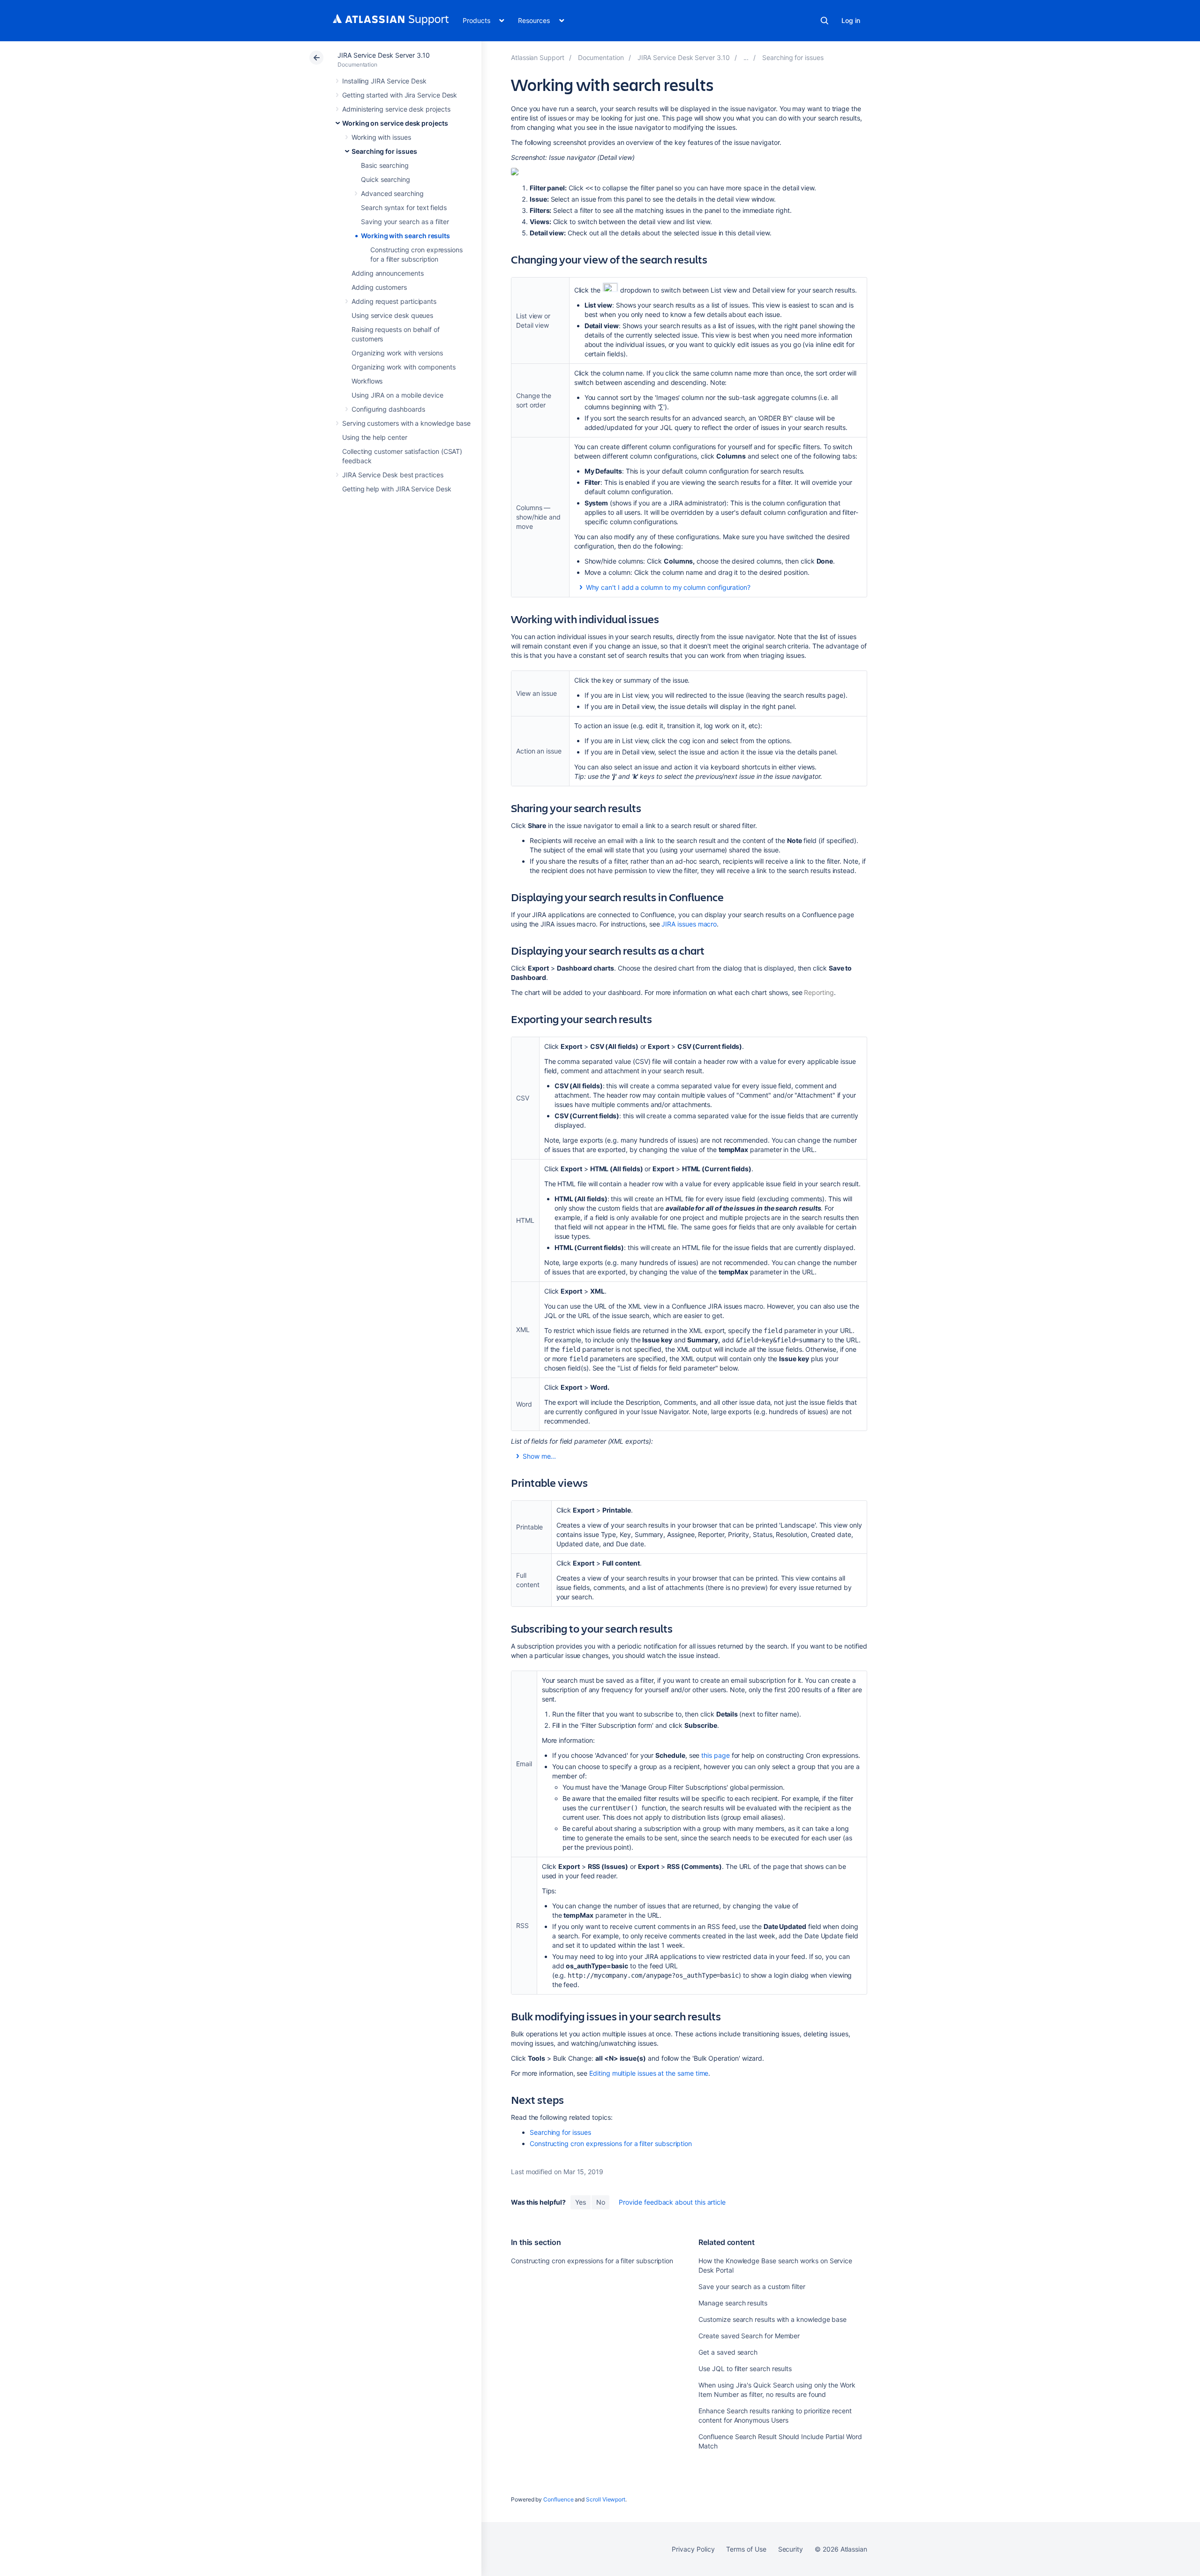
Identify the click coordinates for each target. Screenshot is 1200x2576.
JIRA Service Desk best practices (393, 475)
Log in (851, 20)
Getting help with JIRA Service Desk (397, 489)
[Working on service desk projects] (746, 57)
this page (715, 1755)
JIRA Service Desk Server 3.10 (384, 55)
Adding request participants (394, 301)
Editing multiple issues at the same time (649, 2073)
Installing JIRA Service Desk (384, 81)
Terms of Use (746, 2549)
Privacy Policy (693, 2549)
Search (825, 21)
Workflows (367, 381)
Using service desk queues (392, 315)
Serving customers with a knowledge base (406, 423)
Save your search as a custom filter (752, 2286)
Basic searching (385, 165)
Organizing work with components (404, 367)
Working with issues (381, 137)
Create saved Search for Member (749, 2336)
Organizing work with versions (397, 353)
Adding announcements (388, 273)
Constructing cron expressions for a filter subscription (611, 2143)
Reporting (819, 992)
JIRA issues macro (689, 924)
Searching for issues (384, 151)
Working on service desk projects (395, 123)
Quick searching (386, 179)
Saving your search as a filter (405, 222)
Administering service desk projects (396, 109)
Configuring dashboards (388, 409)
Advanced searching (392, 193)
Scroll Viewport (606, 2499)
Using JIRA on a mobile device (397, 395)
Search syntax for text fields (404, 207)
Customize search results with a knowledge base (772, 2319)
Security (791, 2549)
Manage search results (733, 2303)
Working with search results (405, 236)
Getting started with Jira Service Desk (400, 95)
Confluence (558, 2499)
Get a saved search (728, 2352)
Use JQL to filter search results (745, 2369)
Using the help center (375, 437)
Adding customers (379, 287)
